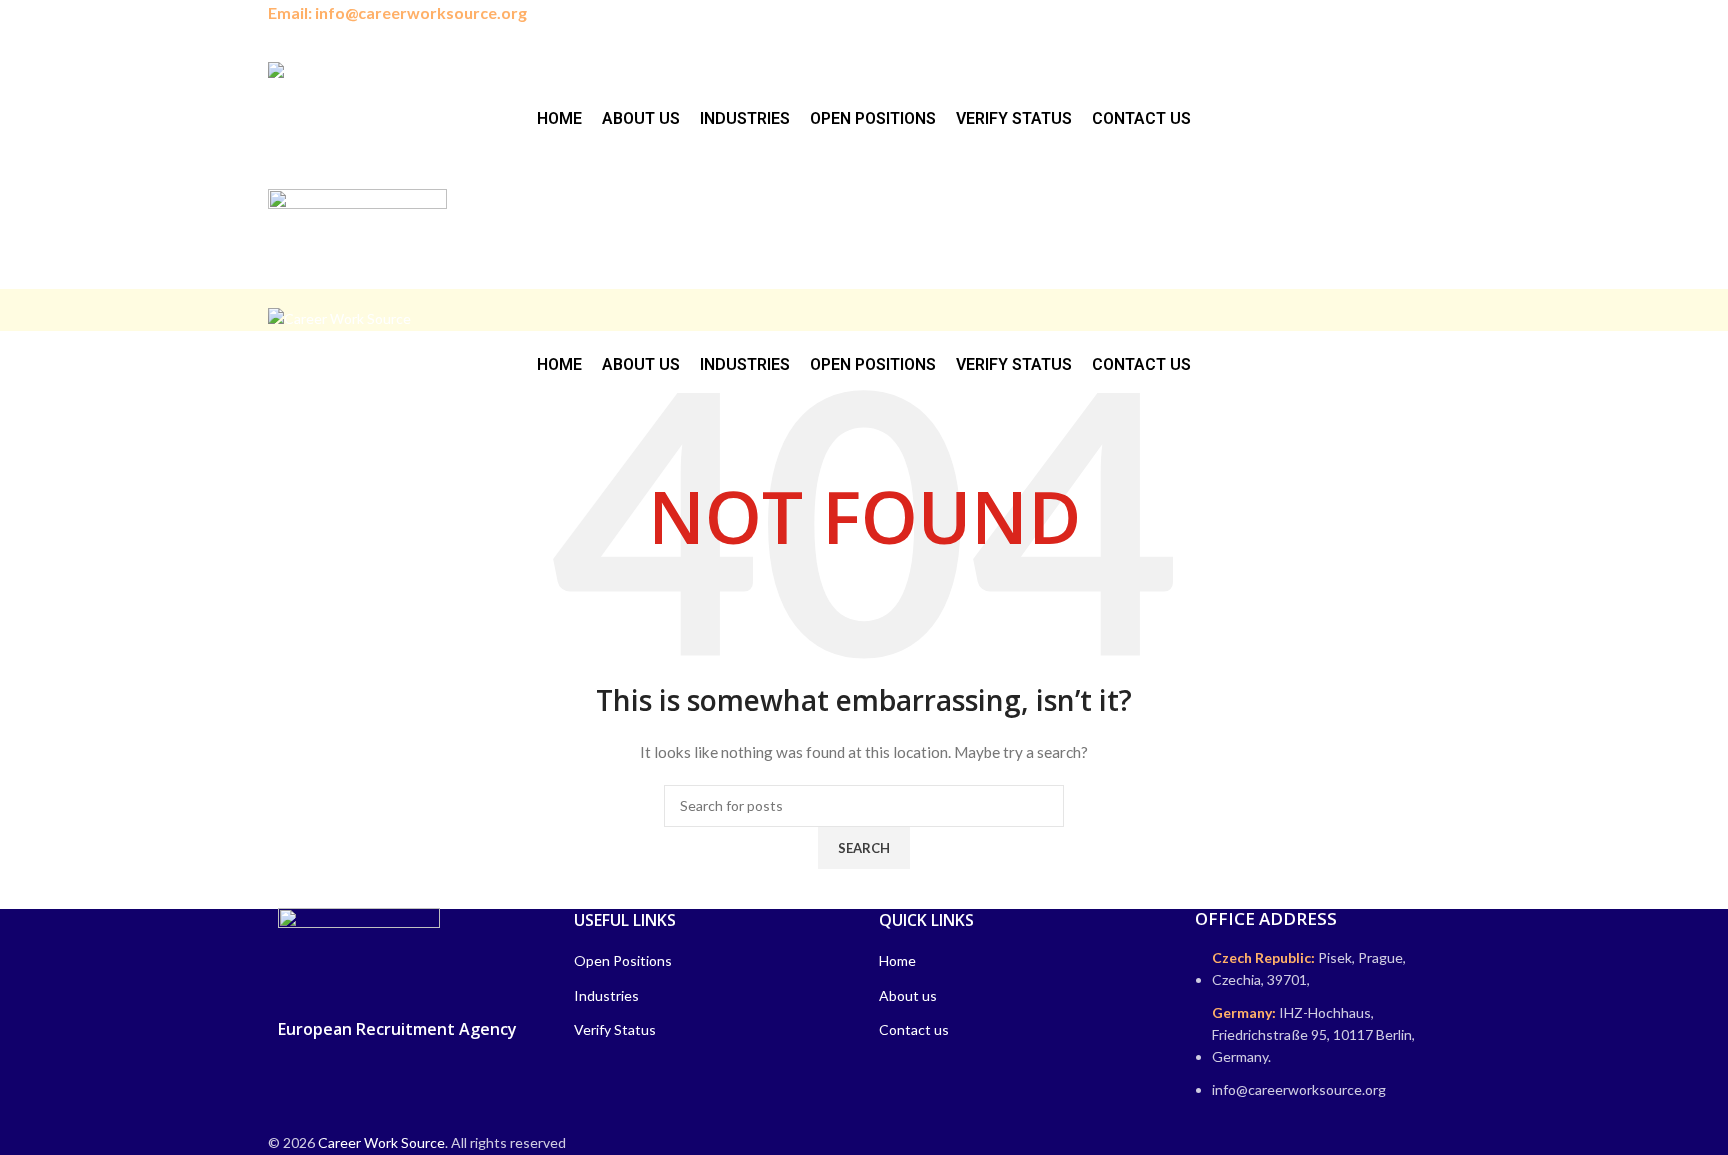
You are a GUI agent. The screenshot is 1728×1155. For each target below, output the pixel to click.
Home (897, 960)
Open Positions (623, 960)
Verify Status (615, 1029)
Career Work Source (381, 1142)
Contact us (914, 1029)
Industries (606, 995)
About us (908, 995)
